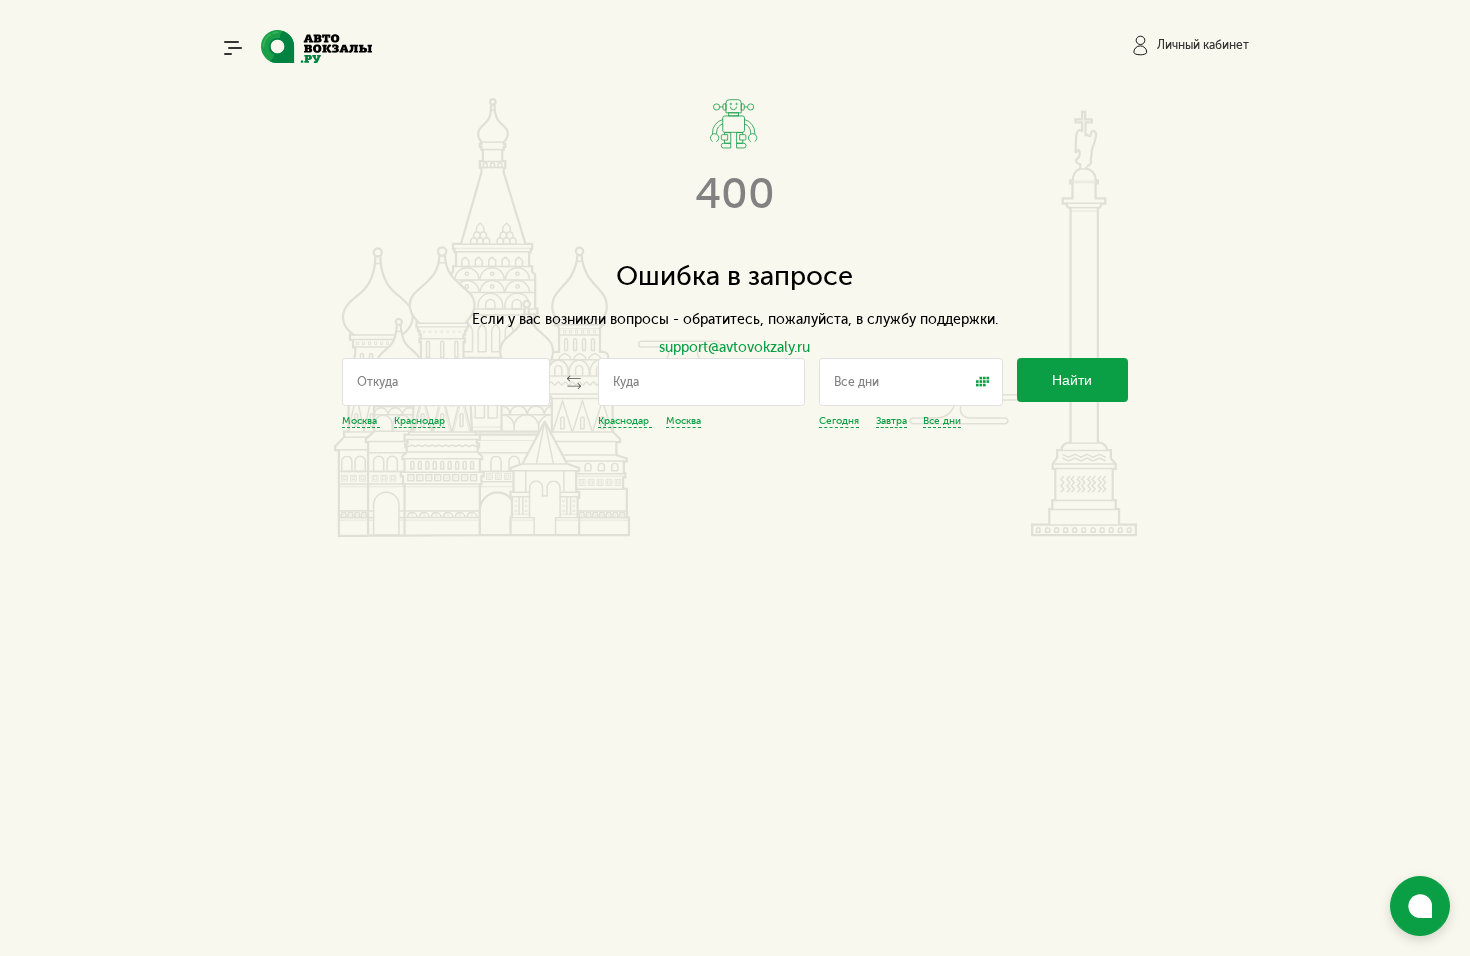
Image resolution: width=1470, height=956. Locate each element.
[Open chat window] (1420, 906)
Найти (1072, 380)
